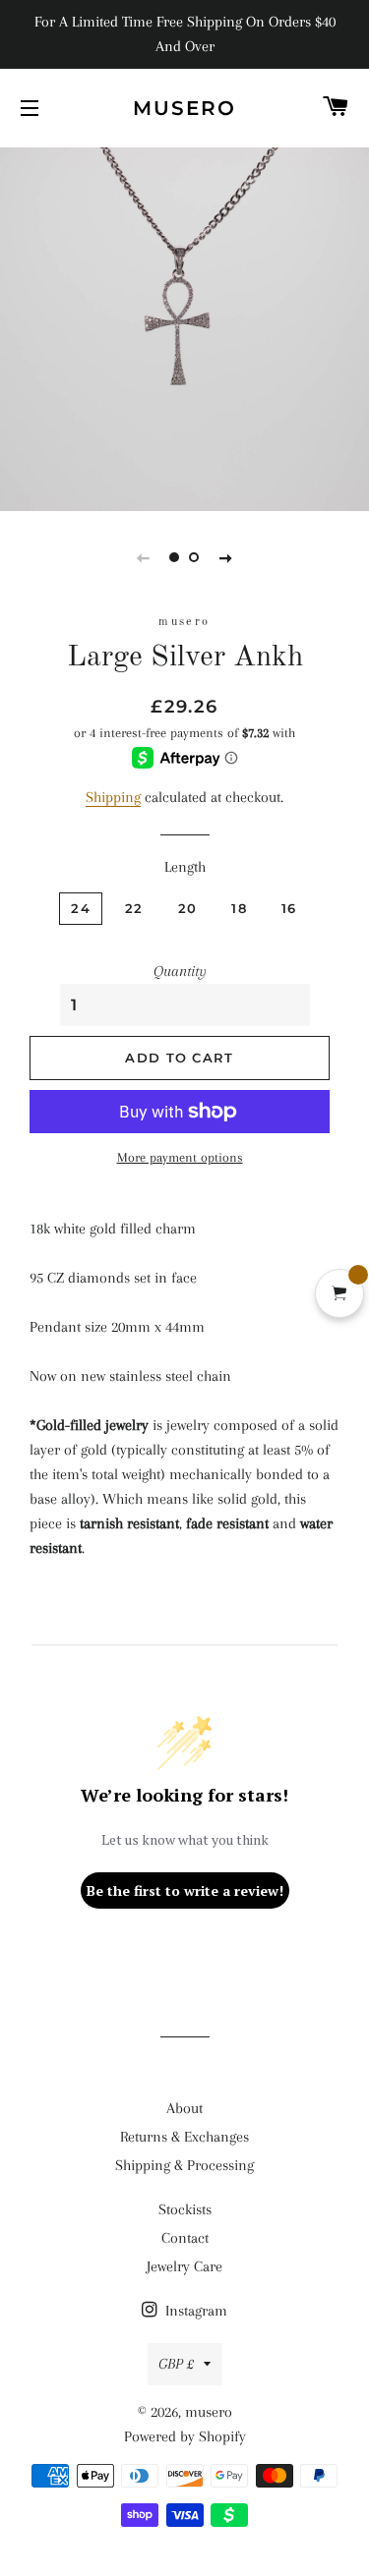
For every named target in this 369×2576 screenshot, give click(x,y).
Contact (185, 2238)
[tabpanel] (184, 327)
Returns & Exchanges (184, 2137)
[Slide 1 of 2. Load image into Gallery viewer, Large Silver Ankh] (175, 557)
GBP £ (176, 2364)
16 (289, 908)
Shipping (113, 797)
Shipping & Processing (184, 2165)
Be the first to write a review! (185, 1890)
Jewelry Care (184, 2266)
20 (188, 908)
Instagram (194, 2311)
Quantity (180, 971)
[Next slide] (226, 557)
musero (184, 108)
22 (134, 908)
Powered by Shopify (185, 2436)
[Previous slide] (144, 557)
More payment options (180, 1157)
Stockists (185, 2209)
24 (81, 908)
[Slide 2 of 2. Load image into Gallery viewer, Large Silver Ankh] (195, 557)
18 (239, 908)
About (184, 2108)
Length (185, 867)
